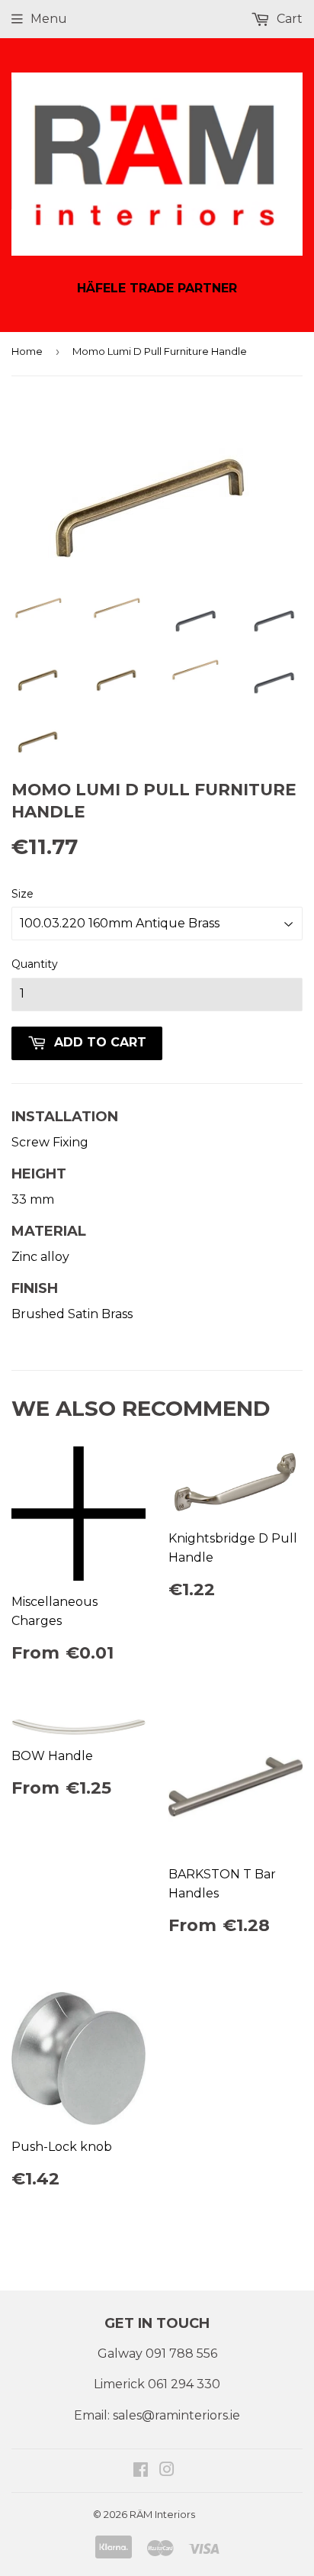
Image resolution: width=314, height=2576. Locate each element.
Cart (288, 19)
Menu (49, 19)
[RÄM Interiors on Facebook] (141, 2471)
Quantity (35, 964)
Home (27, 351)
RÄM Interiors (162, 2514)
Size (22, 894)
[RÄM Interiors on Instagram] (167, 2471)
